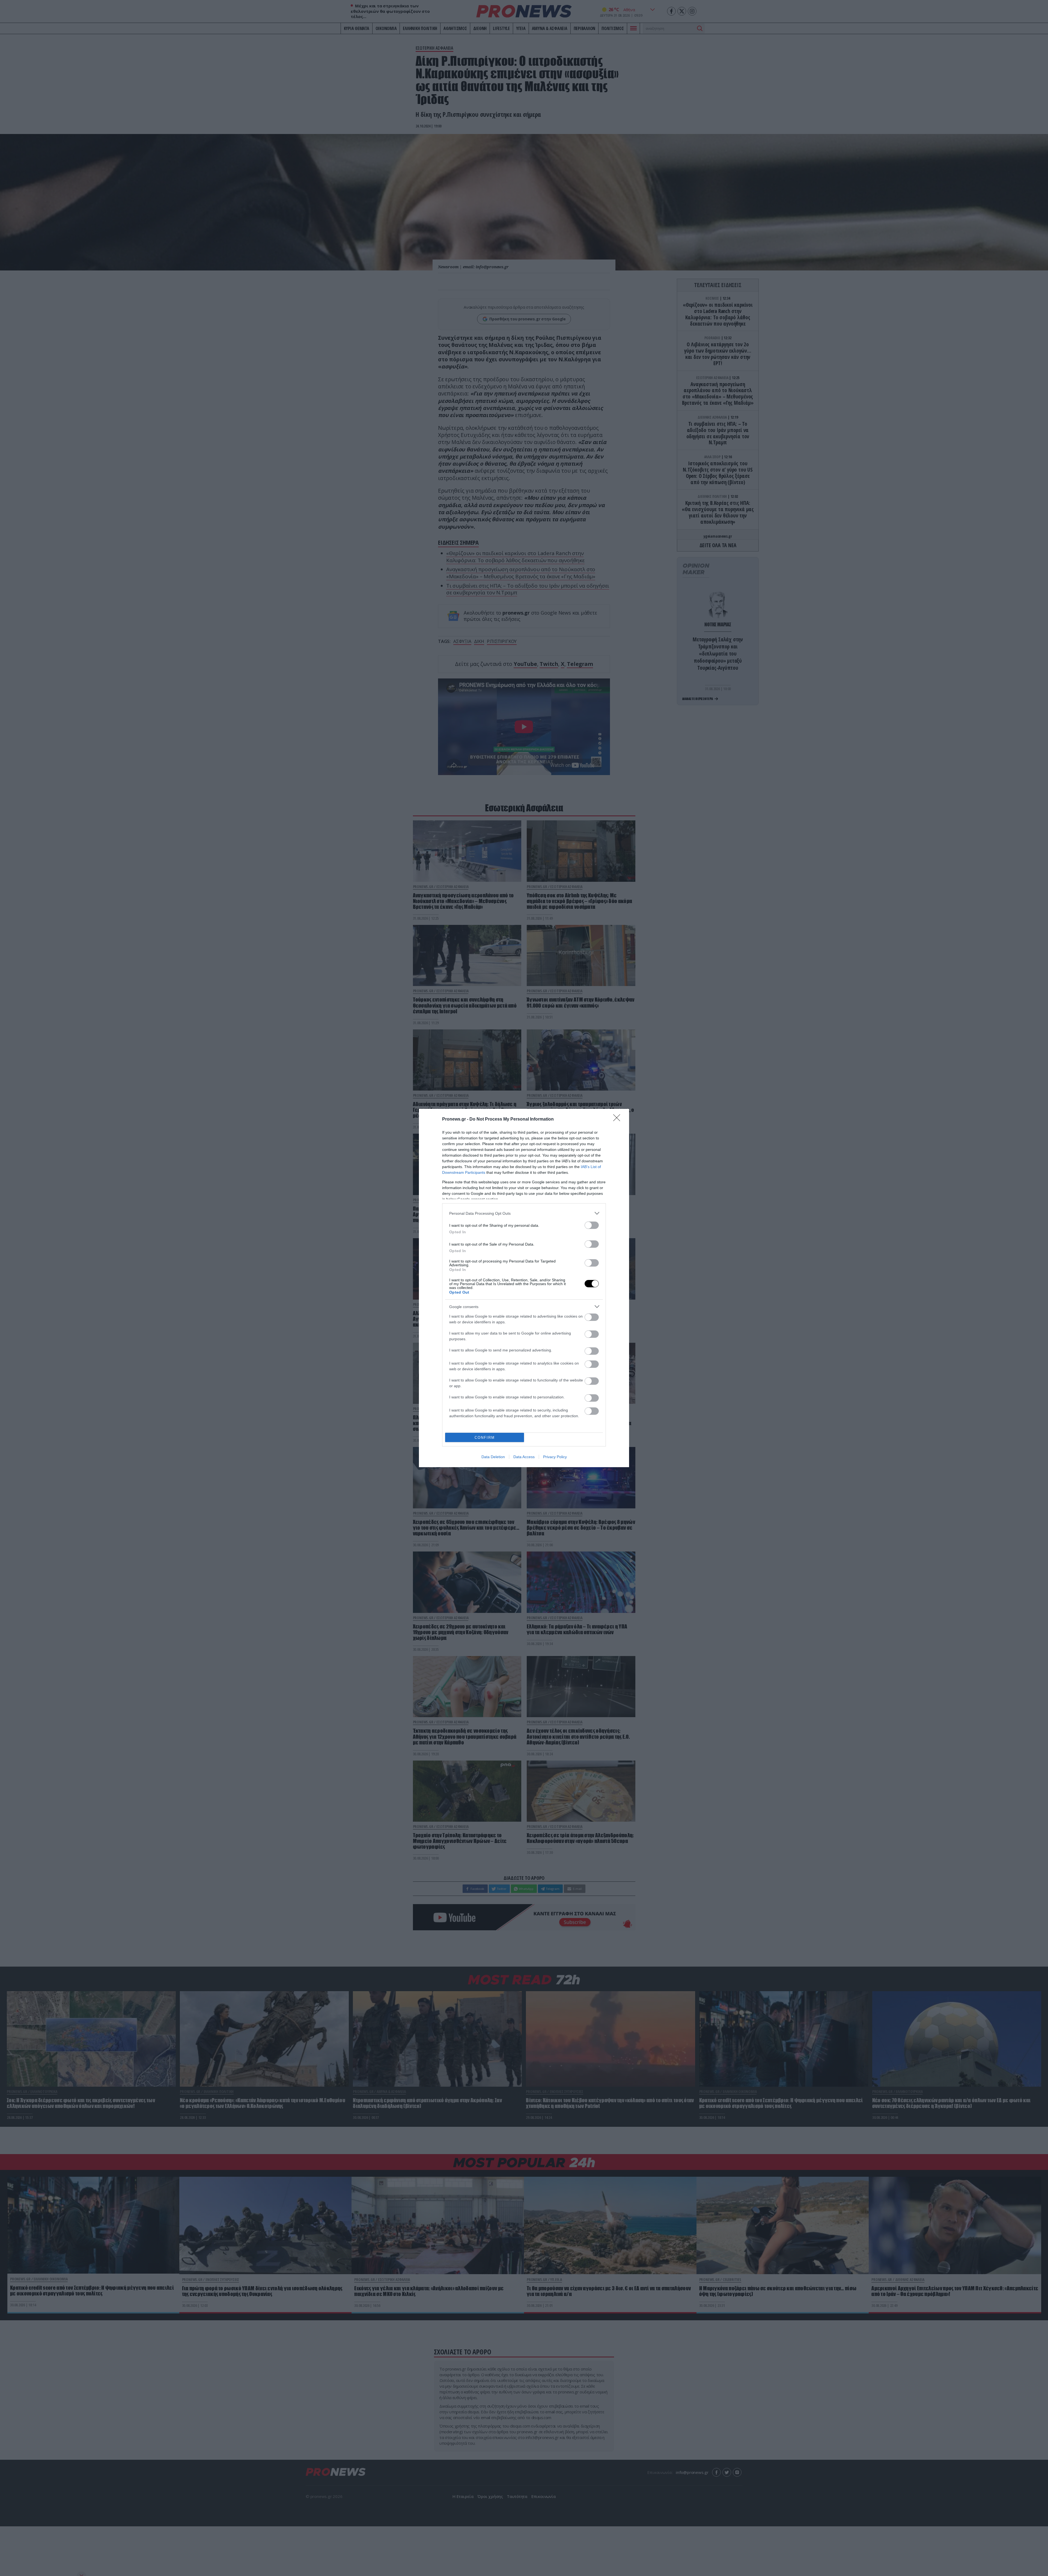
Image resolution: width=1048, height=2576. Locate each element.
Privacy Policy (555, 1457)
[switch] (592, 1225)
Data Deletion (493, 1457)
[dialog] (524, 1288)
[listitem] (524, 1213)
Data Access (524, 1457)
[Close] (618, 1119)
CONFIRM (485, 1438)
